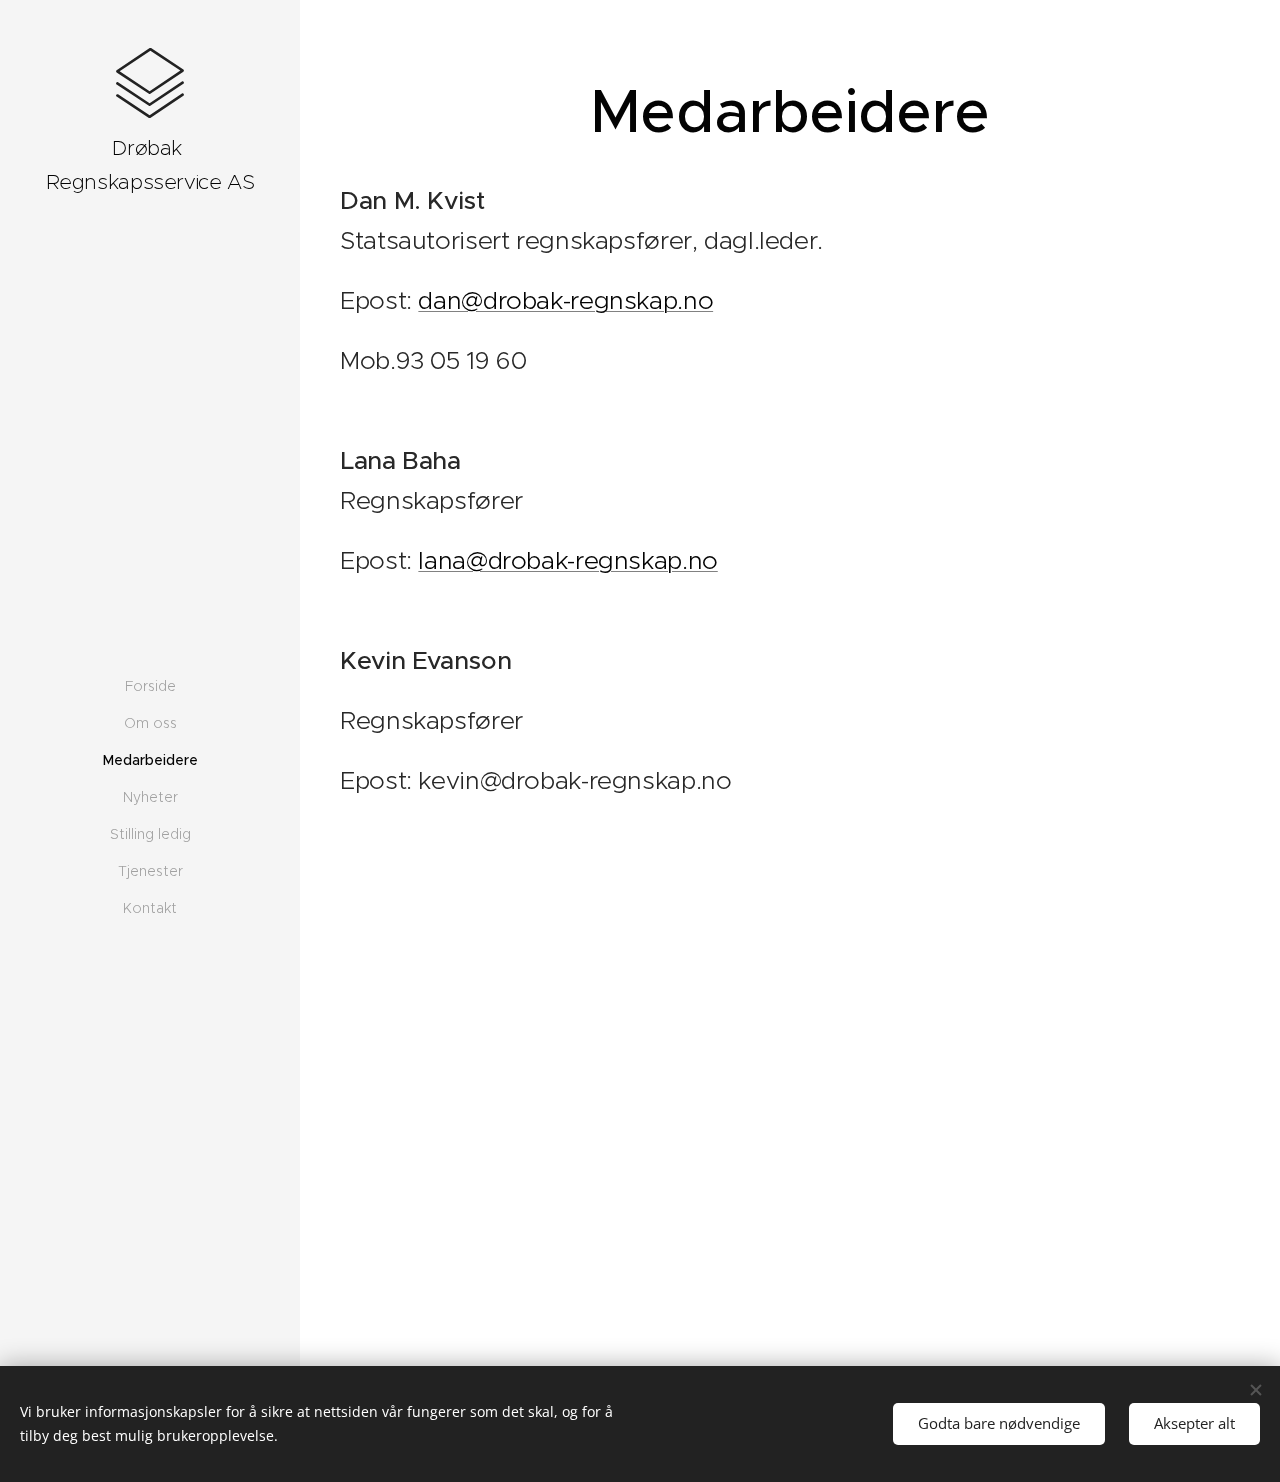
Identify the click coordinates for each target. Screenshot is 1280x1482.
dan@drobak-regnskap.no (565, 300)
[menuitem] (150, 686)
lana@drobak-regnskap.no (567, 560)
